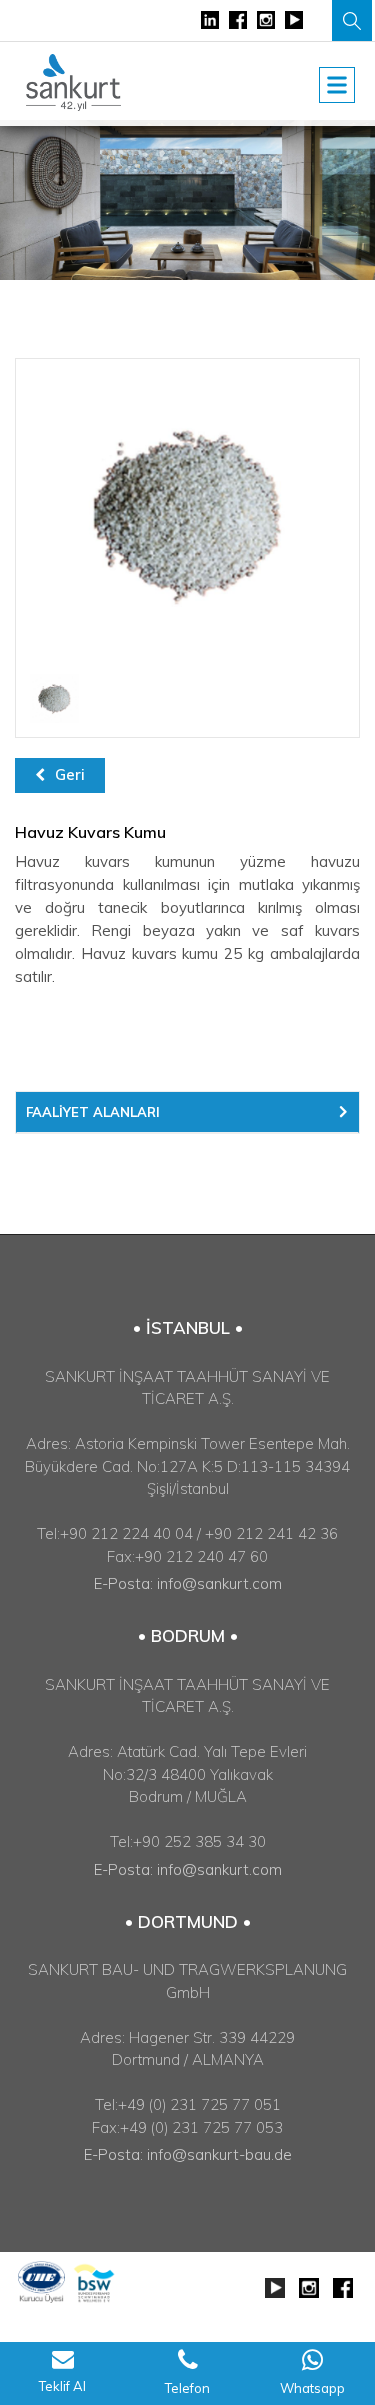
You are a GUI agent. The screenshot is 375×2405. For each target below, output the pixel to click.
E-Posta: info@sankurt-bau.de (188, 2154)
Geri (70, 774)
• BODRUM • (188, 1635)
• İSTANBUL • (188, 1327)
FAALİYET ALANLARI (93, 1112)
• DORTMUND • (188, 1921)
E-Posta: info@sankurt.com (188, 1583)
